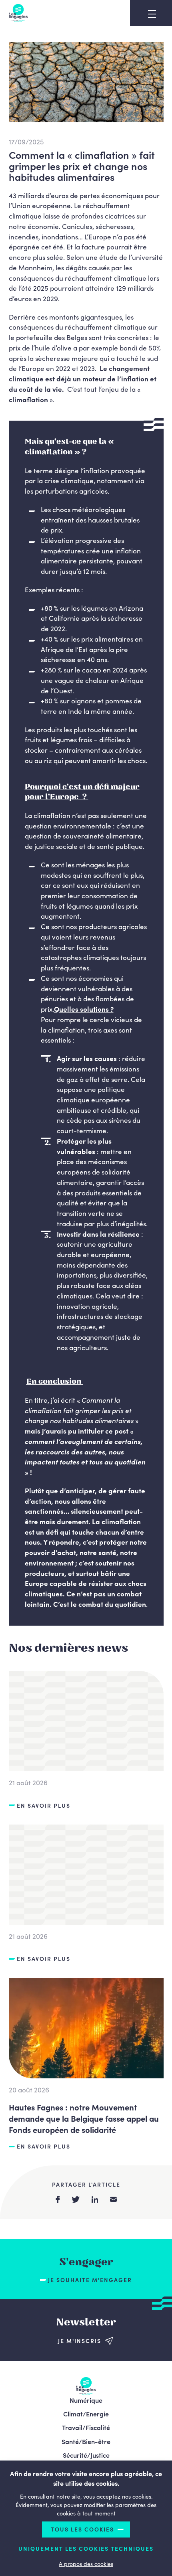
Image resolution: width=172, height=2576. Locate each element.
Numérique (86, 2400)
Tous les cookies (82, 2529)
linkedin (95, 2199)
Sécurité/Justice (86, 2455)
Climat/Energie (86, 2414)
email (113, 2199)
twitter (76, 2199)
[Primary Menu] (152, 14)
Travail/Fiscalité (86, 2427)
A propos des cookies (86, 2564)
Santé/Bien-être (86, 2441)
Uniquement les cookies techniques (86, 2549)
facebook (58, 2199)
